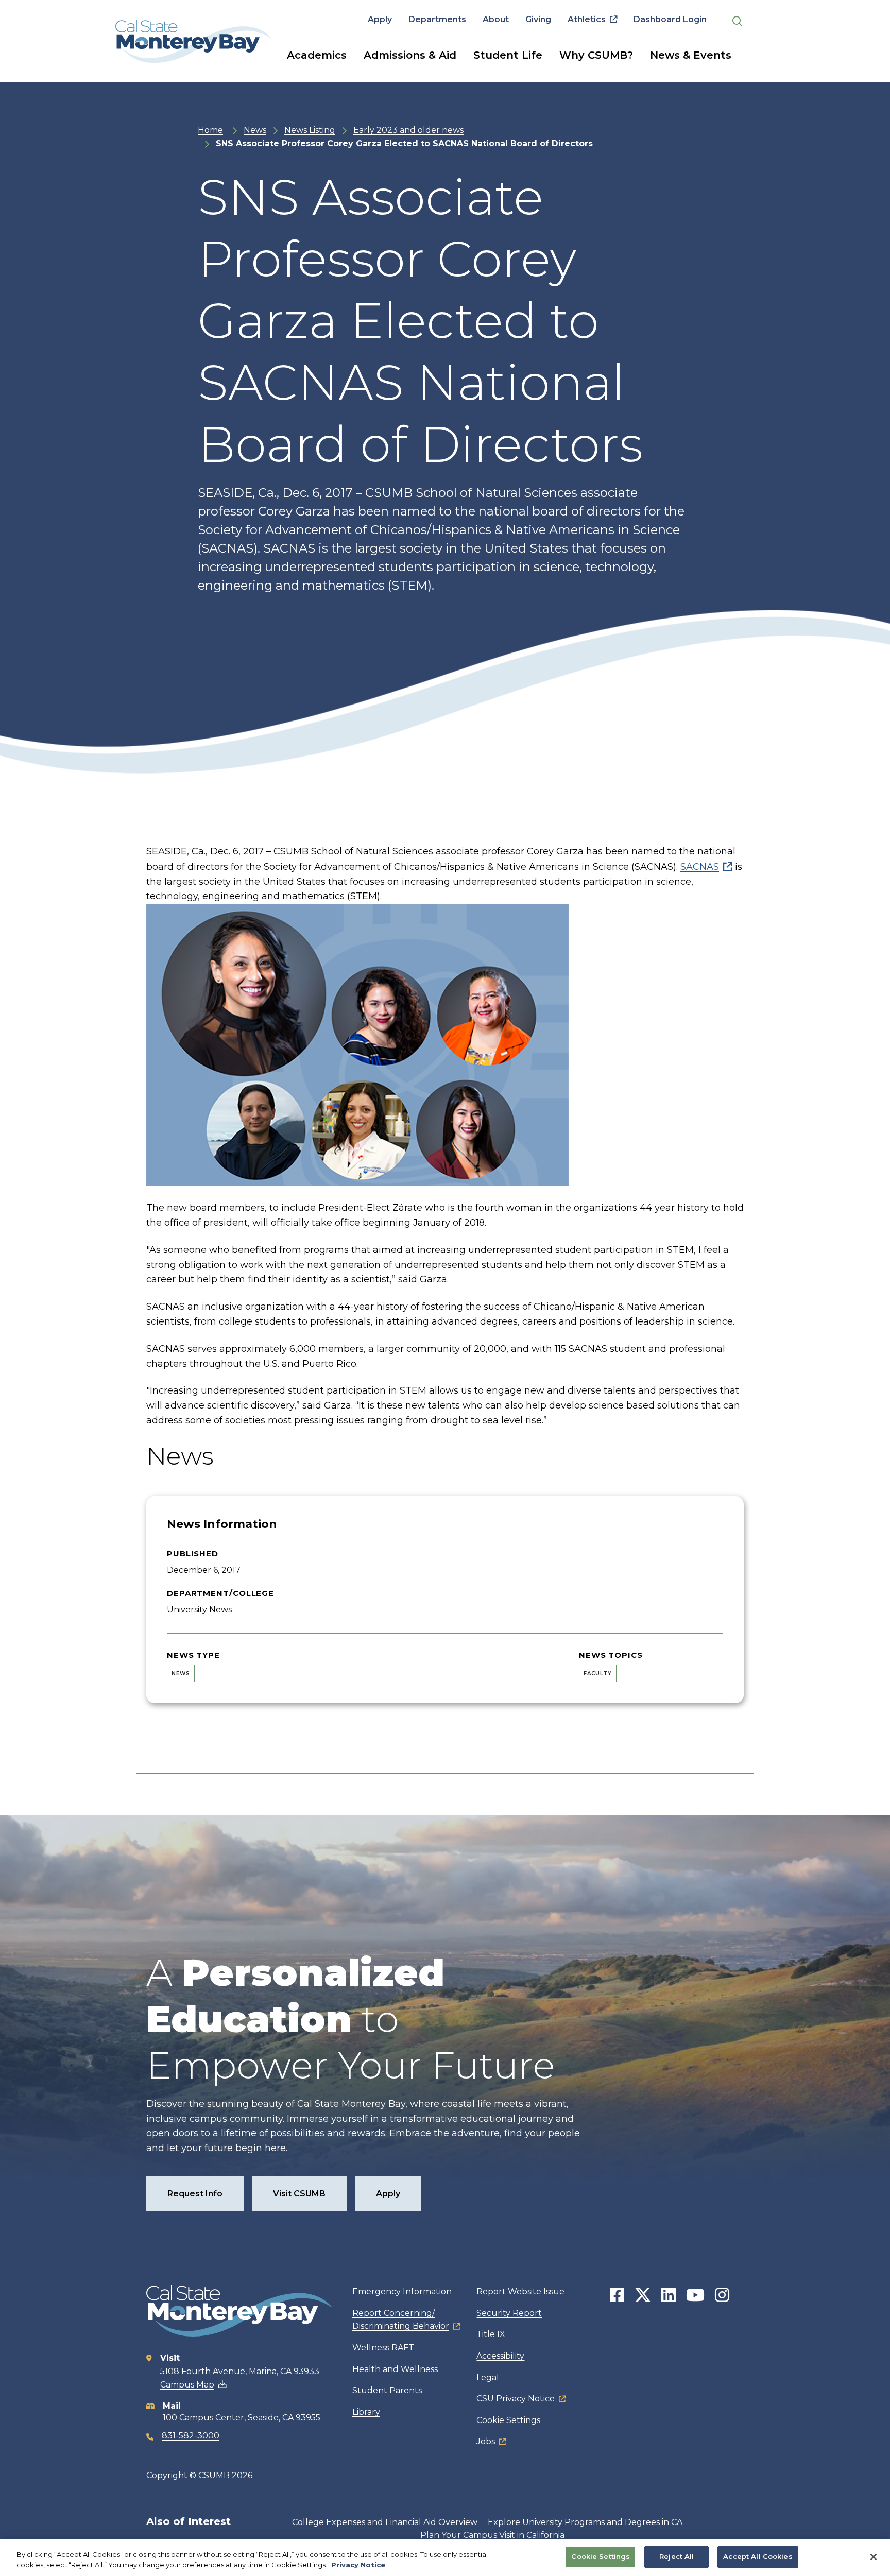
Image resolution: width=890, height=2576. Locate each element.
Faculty (598, 1673)
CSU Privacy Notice (516, 2399)
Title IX (491, 2334)
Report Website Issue (520, 2291)
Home (210, 130)
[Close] (874, 2557)
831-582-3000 (191, 2436)
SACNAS (700, 867)
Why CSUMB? (596, 55)
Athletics (587, 19)
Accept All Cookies (758, 2556)
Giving (538, 19)
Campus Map (187, 2385)
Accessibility (500, 2356)
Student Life (508, 55)
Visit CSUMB (299, 2194)
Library (366, 2412)
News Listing (310, 130)
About (496, 19)
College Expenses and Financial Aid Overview (385, 2522)
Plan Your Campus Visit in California (492, 2535)
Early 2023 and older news (408, 130)
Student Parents (387, 2390)
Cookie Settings (508, 2420)
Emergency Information (402, 2291)
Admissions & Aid (410, 55)
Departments (437, 19)
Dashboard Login (670, 19)
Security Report (509, 2313)
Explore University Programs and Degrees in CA (585, 2522)
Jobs (486, 2441)
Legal (488, 2377)
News (255, 130)
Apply (380, 19)
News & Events (691, 55)
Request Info (195, 2194)
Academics (317, 55)
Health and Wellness (395, 2369)
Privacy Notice (358, 2565)
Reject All (677, 2556)
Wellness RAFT (383, 2348)
